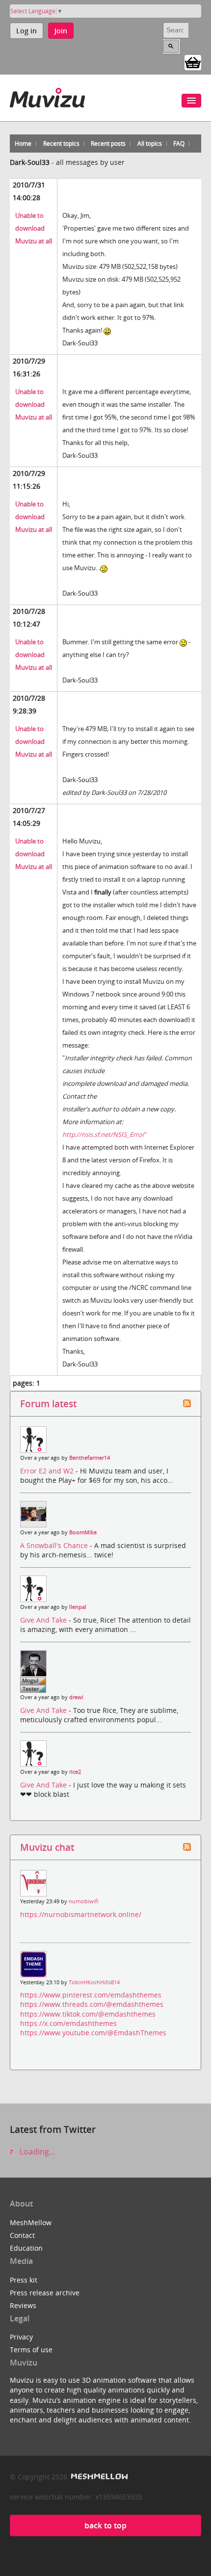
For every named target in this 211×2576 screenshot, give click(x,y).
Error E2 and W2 (48, 1471)
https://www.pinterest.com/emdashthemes (91, 1995)
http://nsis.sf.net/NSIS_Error (103, 1134)
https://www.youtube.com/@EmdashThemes (93, 2033)
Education (26, 2248)
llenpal (78, 1607)
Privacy (21, 2337)
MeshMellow (31, 2222)
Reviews (23, 2305)
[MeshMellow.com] (98, 2477)
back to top (105, 2525)
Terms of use (31, 2350)
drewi (76, 1697)
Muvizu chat (47, 1847)
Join (61, 31)
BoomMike (83, 1532)
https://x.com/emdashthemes (68, 2023)
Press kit (24, 2280)
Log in (26, 31)
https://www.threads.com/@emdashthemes (92, 2004)
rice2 (75, 1772)
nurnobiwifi (84, 1901)
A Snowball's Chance (55, 1545)
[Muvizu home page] (47, 96)
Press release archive (45, 2293)
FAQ (179, 144)
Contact (22, 2235)
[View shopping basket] (193, 62)
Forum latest (48, 1404)
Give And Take (44, 1620)
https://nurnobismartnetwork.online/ (81, 1914)
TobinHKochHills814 (94, 1982)
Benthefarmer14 (90, 1458)
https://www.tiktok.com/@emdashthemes (88, 2014)
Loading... (36, 2152)
